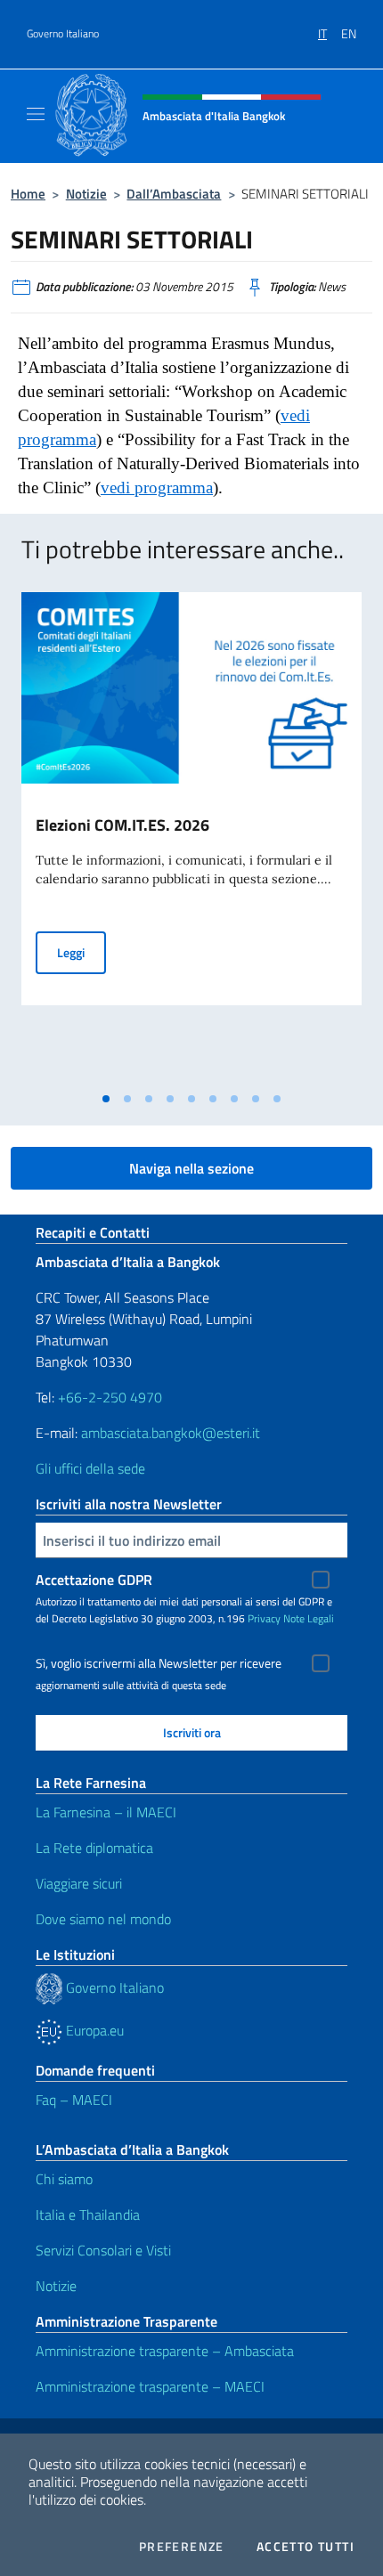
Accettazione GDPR (94, 1580)
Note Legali (309, 1618)
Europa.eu (93, 2030)
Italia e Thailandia (88, 2214)
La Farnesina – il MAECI (106, 1812)
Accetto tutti (306, 2547)
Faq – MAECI (74, 2100)
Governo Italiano (63, 34)
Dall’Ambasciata (174, 194)
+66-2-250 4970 (110, 1397)
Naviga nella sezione (191, 1168)
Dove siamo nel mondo (103, 1919)
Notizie (86, 194)
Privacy (264, 1618)
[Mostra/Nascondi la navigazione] (36, 114)
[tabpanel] (191, 838)
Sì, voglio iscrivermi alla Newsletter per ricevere (159, 1663)
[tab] (106, 1099)
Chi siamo (64, 2179)
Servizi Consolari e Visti (103, 2250)
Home (28, 194)
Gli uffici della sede (90, 1468)
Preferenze (182, 2547)
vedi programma (157, 488)
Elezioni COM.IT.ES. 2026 (122, 825)
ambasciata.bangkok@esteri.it (171, 1433)
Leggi (81, 952)
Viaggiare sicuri (79, 1883)
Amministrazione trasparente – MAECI (150, 2386)
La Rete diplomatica (94, 1848)
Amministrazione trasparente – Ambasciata (165, 2351)
